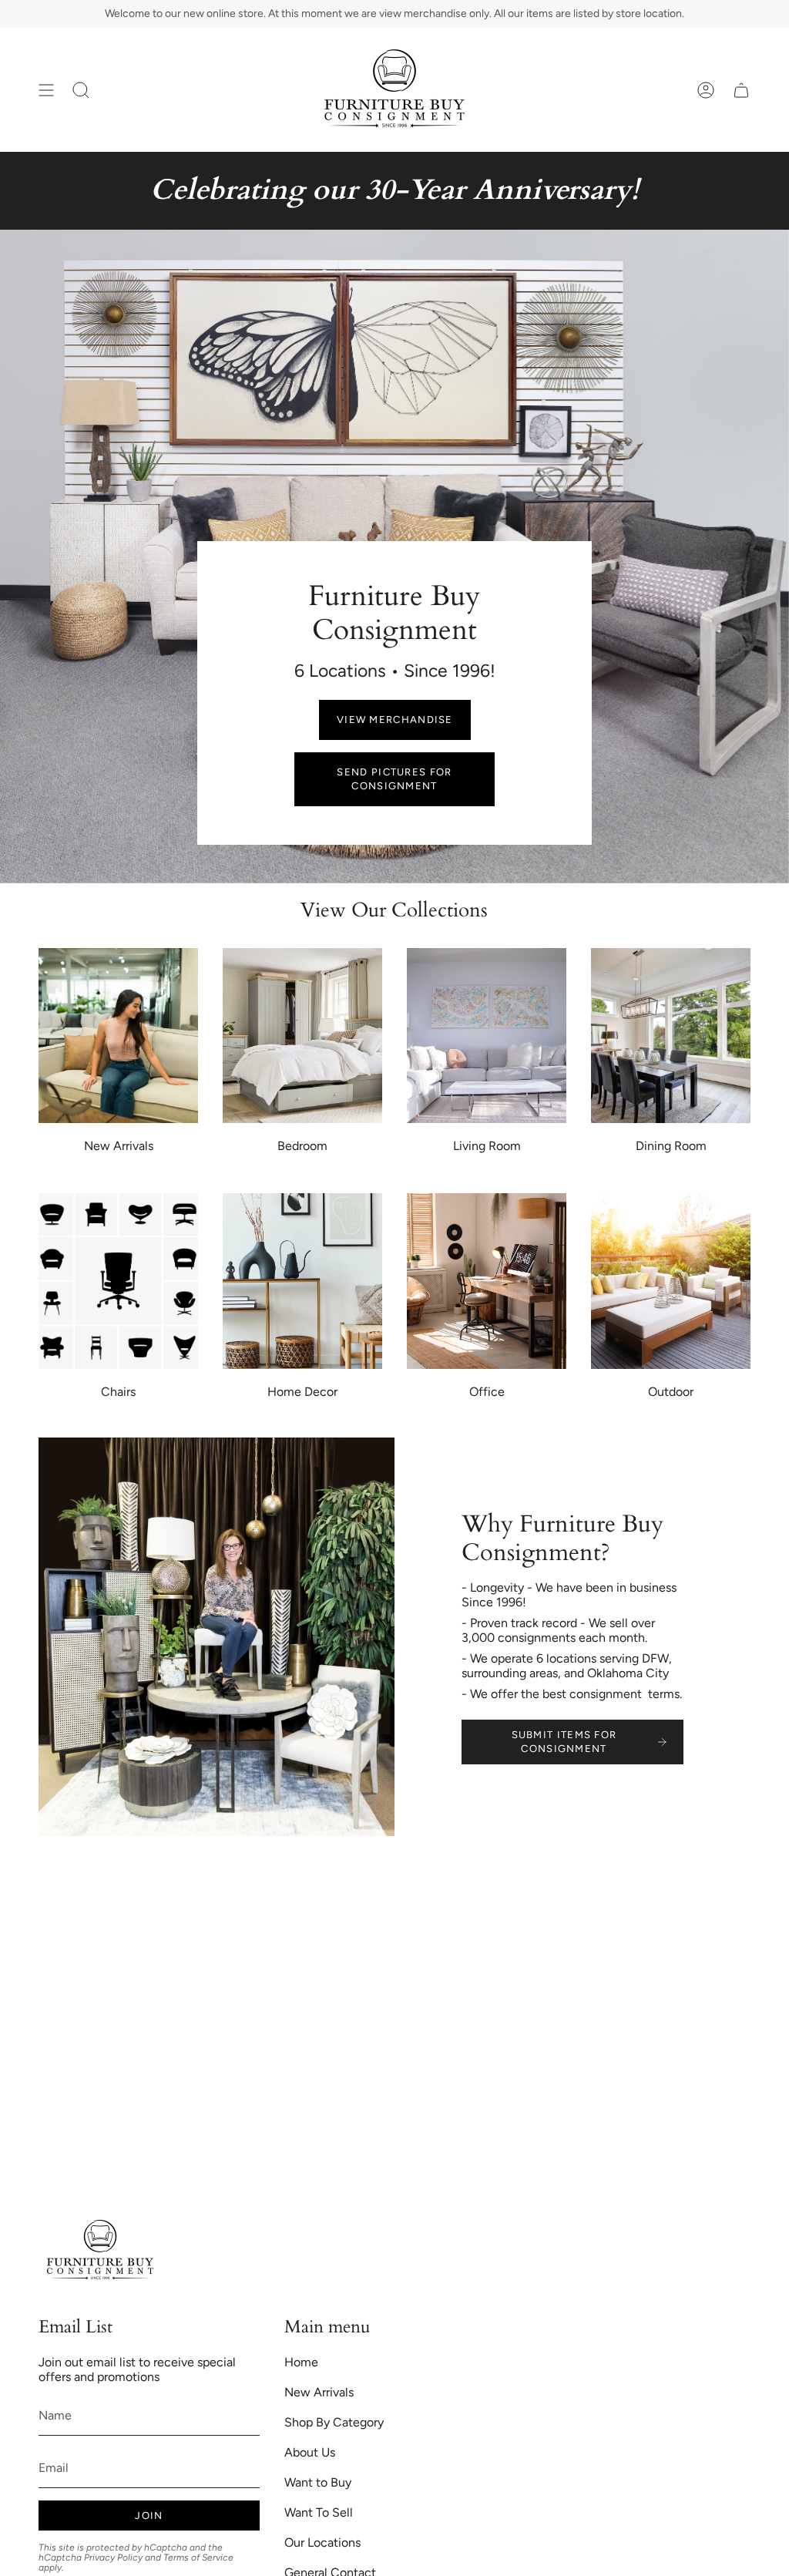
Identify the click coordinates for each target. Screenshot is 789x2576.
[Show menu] (46, 90)
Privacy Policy (113, 2558)
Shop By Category (334, 2422)
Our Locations (322, 2542)
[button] (81, 90)
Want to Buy (318, 2482)
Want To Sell (319, 2512)
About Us (310, 2452)
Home (301, 2362)
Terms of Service (198, 2558)
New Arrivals (319, 2392)
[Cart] (741, 90)
